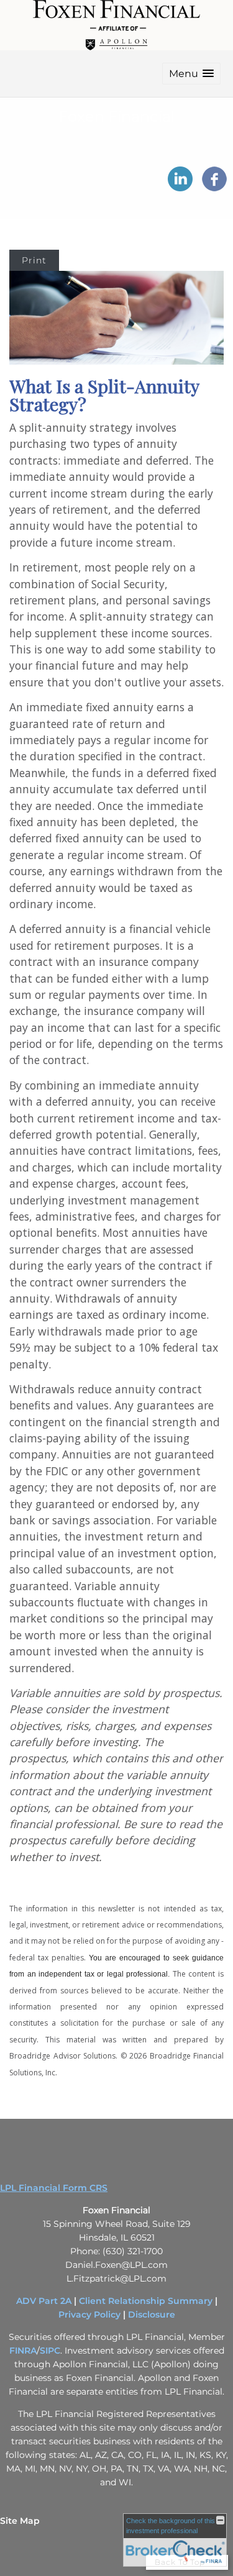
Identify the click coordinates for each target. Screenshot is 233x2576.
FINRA (23, 2351)
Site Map (20, 2521)
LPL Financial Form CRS (54, 2188)
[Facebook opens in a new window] (214, 187)
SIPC (50, 2351)
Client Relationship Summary (146, 2301)
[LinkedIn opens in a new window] (180, 187)
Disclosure (152, 2314)
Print (34, 260)
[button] (191, 74)
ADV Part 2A (44, 2301)
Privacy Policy (89, 2314)
